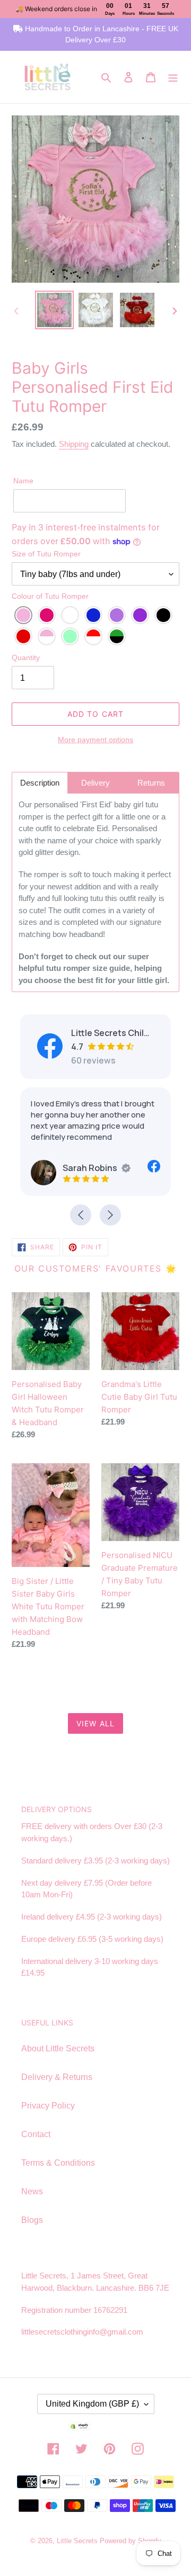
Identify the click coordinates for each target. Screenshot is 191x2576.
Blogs (32, 2220)
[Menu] (173, 77)
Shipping (74, 444)
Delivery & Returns (57, 2077)
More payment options (95, 740)
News (32, 2191)
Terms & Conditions (58, 2163)
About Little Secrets (58, 2048)
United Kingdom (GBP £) (92, 2404)
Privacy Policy (48, 2106)
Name (23, 481)
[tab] (40, 783)
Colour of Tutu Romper (50, 596)
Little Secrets (78, 2541)
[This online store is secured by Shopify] (95, 2428)
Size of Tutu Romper (46, 554)
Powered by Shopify (131, 2541)
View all (95, 1723)
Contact (36, 2134)
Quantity (26, 657)
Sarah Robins (90, 1168)
